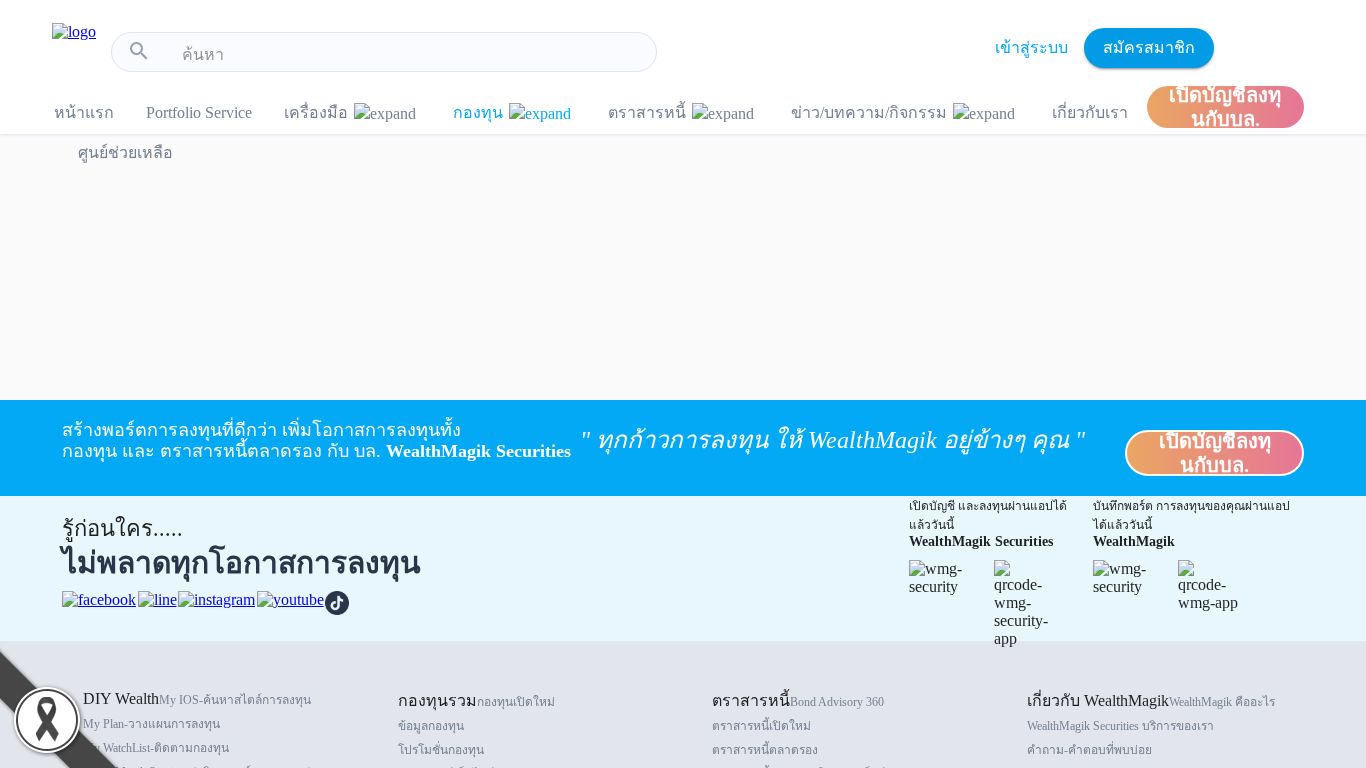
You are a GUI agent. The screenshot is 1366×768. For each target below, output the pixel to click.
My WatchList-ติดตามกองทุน (156, 748)
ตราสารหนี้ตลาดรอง (765, 750)
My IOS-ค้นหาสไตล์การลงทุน (235, 700)
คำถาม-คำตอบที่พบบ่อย (1089, 750)
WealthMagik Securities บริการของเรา (1120, 726)
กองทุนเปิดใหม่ (516, 702)
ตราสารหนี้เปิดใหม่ (761, 726)
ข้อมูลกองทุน (431, 726)
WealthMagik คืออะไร (1222, 702)
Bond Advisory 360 (837, 702)
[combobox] (411, 55)
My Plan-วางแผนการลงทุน (151, 724)
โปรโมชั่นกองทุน (441, 750)
